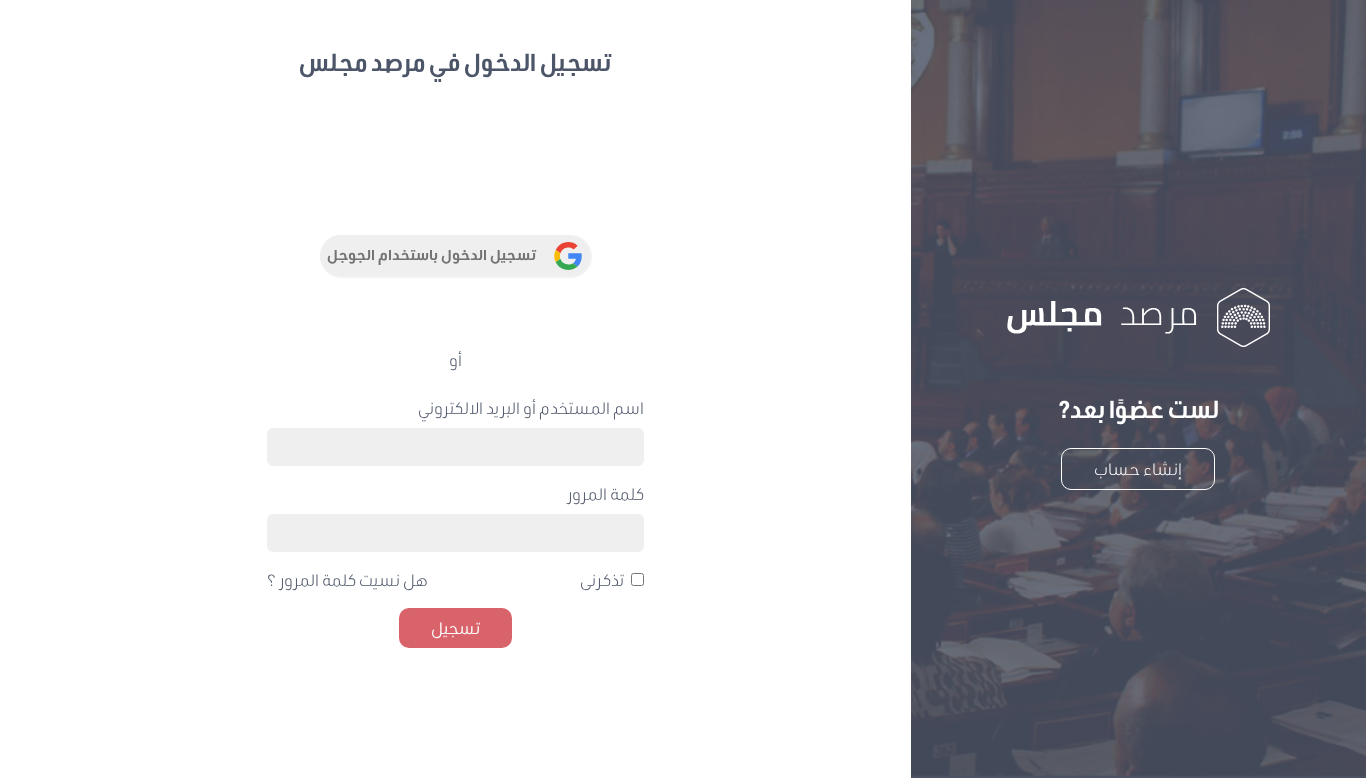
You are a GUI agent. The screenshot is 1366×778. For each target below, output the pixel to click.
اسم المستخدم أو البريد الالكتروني (531, 407)
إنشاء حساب (1138, 468)
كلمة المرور (605, 493)
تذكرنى (602, 579)
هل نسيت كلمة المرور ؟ (347, 579)
